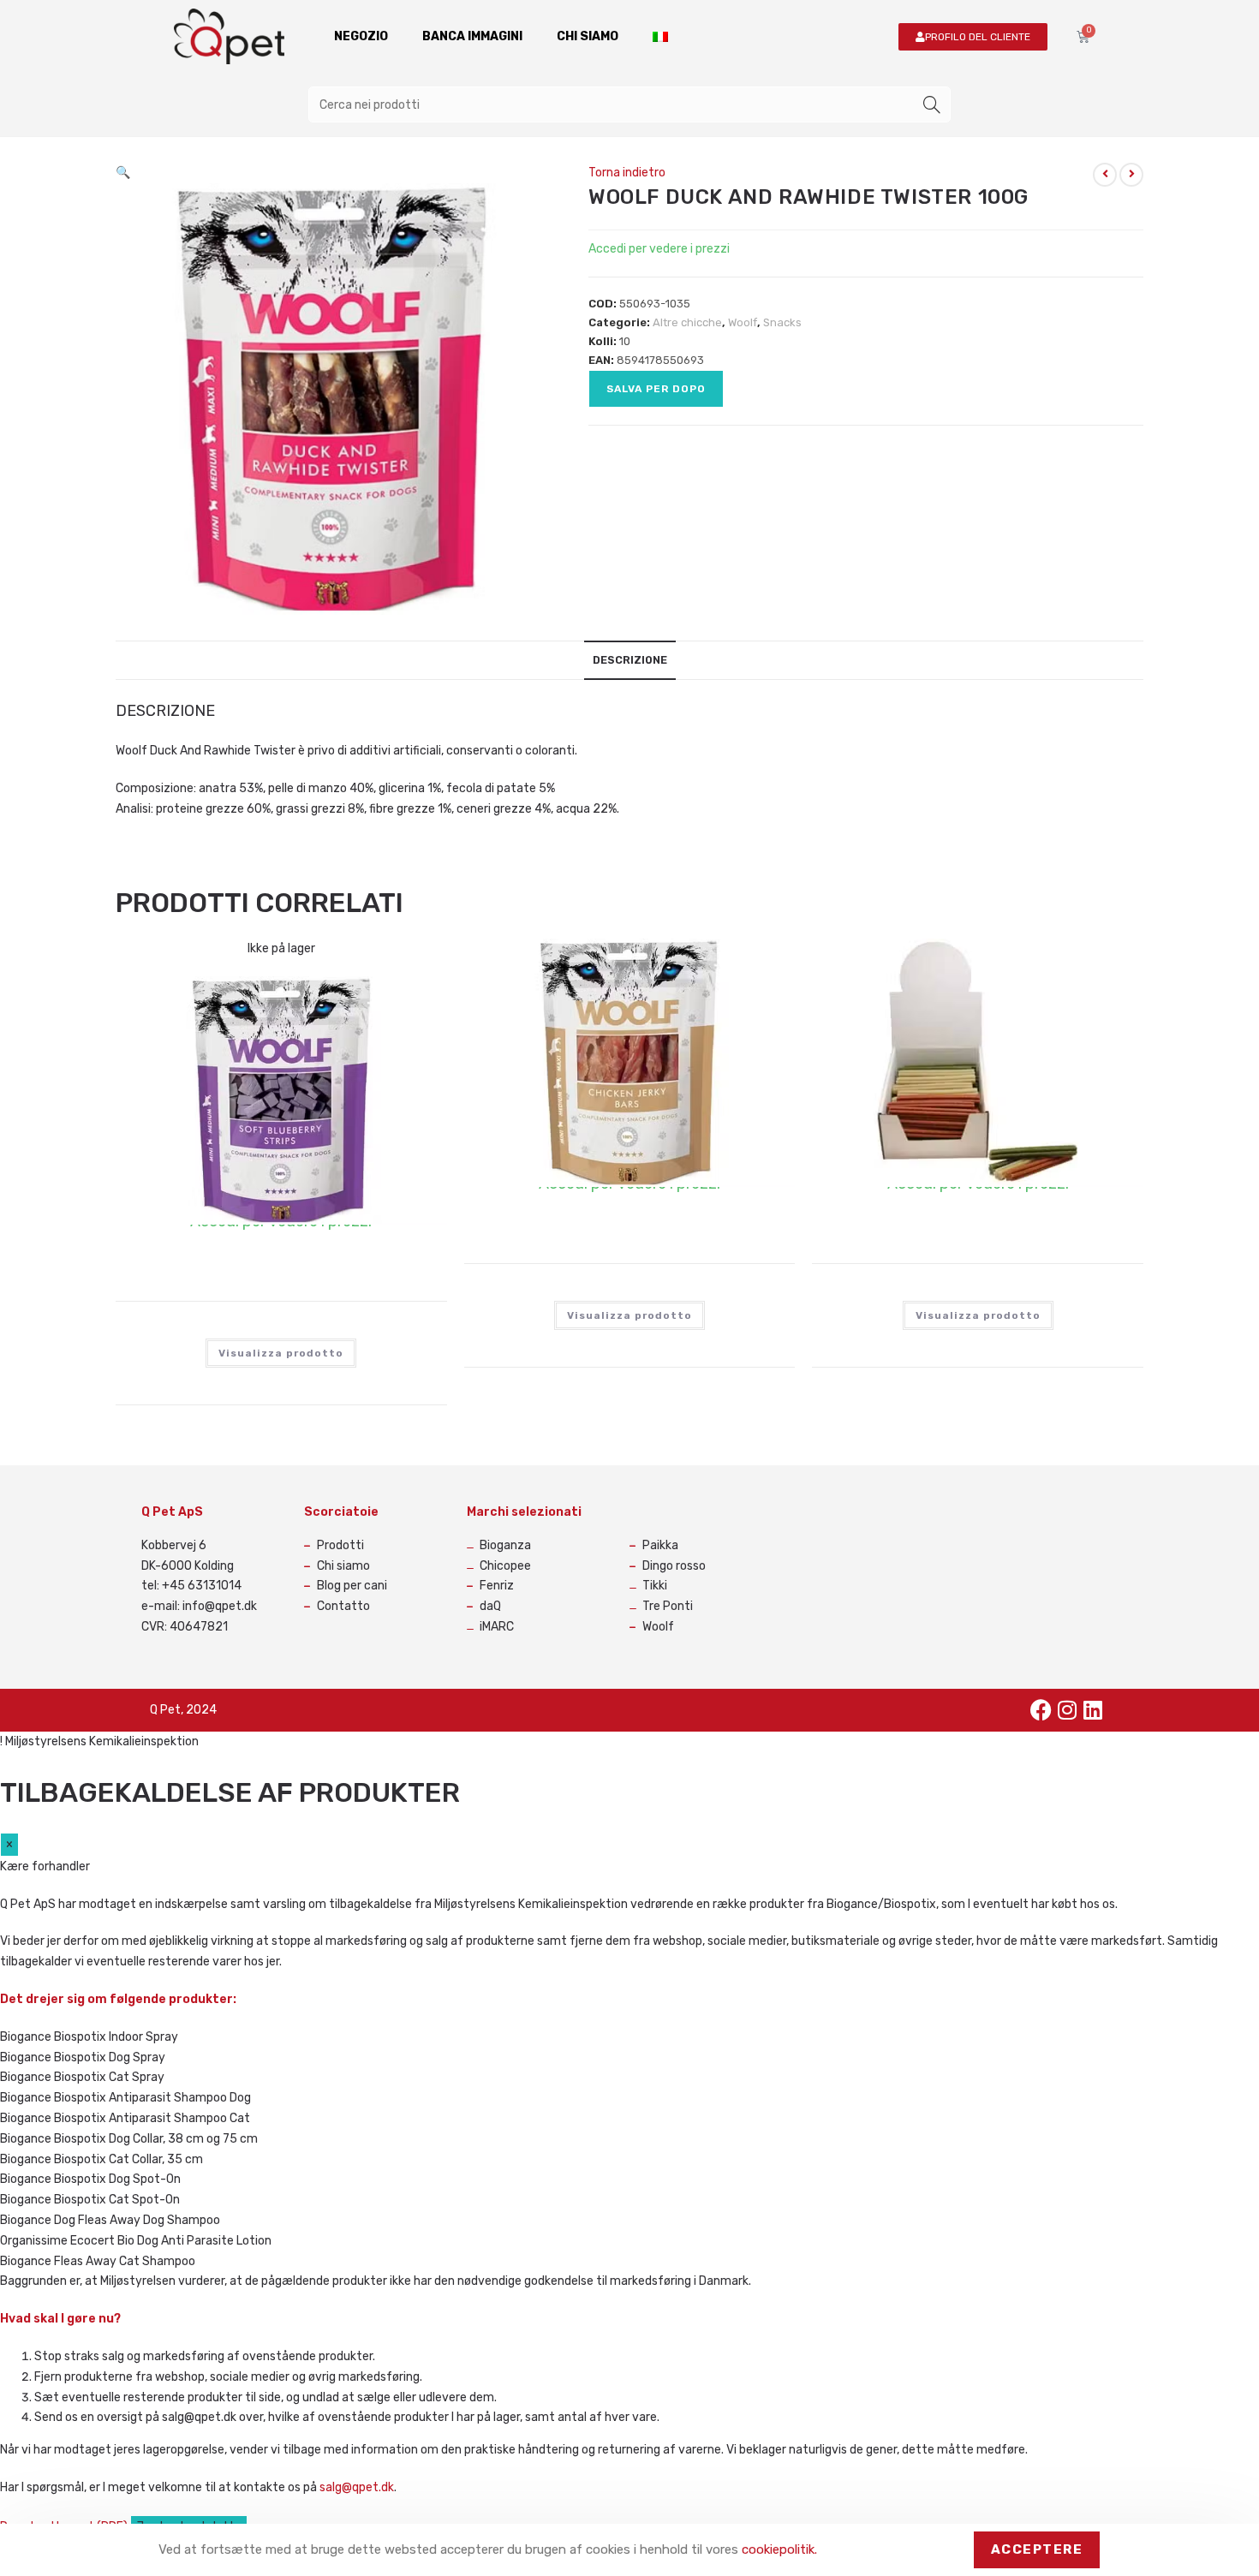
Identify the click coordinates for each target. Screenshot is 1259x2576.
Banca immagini (472, 36)
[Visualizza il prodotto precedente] (1105, 175)
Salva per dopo (656, 389)
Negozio (361, 36)
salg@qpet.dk (357, 2487)
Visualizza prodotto (281, 1353)
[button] (123, 173)
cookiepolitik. (779, 2549)
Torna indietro (627, 173)
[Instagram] (1067, 1710)
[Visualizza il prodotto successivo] (1131, 175)
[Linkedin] (1093, 1710)
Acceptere (1037, 2549)
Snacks (782, 322)
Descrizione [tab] (630, 660)
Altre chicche (687, 322)
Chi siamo (588, 36)
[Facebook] (1041, 1710)
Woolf (743, 322)
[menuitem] (660, 37)
